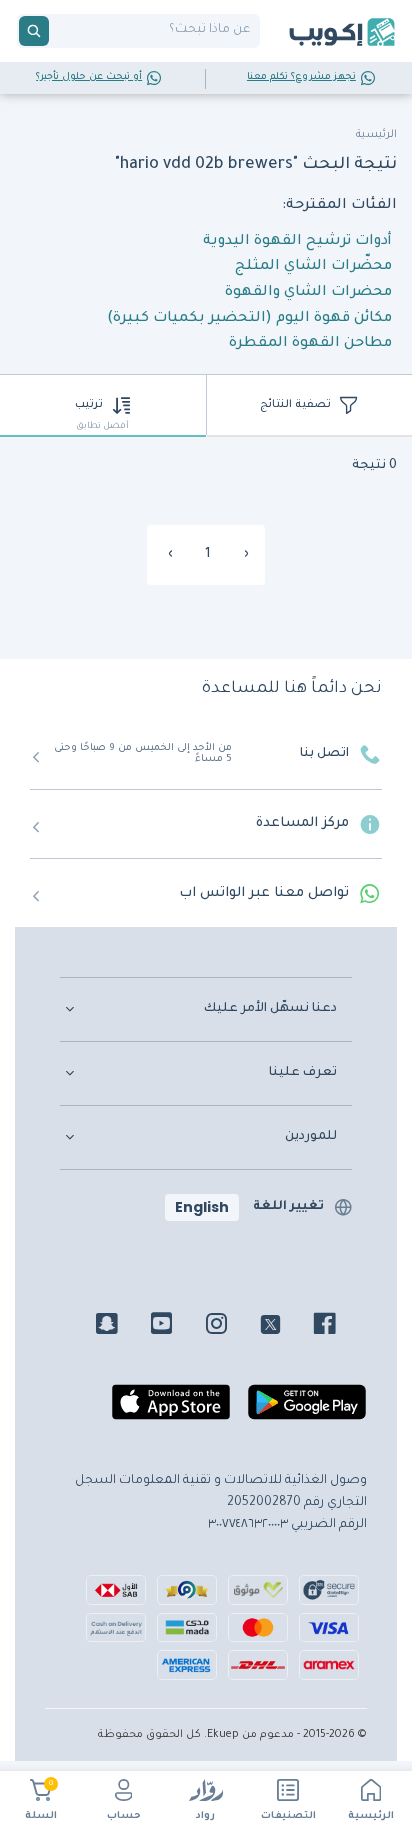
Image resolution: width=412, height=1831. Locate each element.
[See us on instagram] (231, 1327)
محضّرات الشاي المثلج (313, 267)
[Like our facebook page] (339, 1327)
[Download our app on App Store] (171, 1410)
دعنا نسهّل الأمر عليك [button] (270, 1009)
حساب (124, 1816)
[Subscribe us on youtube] (176, 1327)
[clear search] (57, 31)
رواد (205, 1816)
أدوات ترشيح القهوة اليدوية (297, 242)
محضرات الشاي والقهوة (308, 293)
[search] (34, 31)
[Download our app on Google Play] (307, 1410)
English (202, 1207)
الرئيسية (371, 1816)
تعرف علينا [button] (303, 1073)
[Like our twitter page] (285, 1327)
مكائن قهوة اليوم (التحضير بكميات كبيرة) (249, 319)
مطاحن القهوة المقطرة (310, 344)
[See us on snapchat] (121, 1327)
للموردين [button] (311, 1137)
